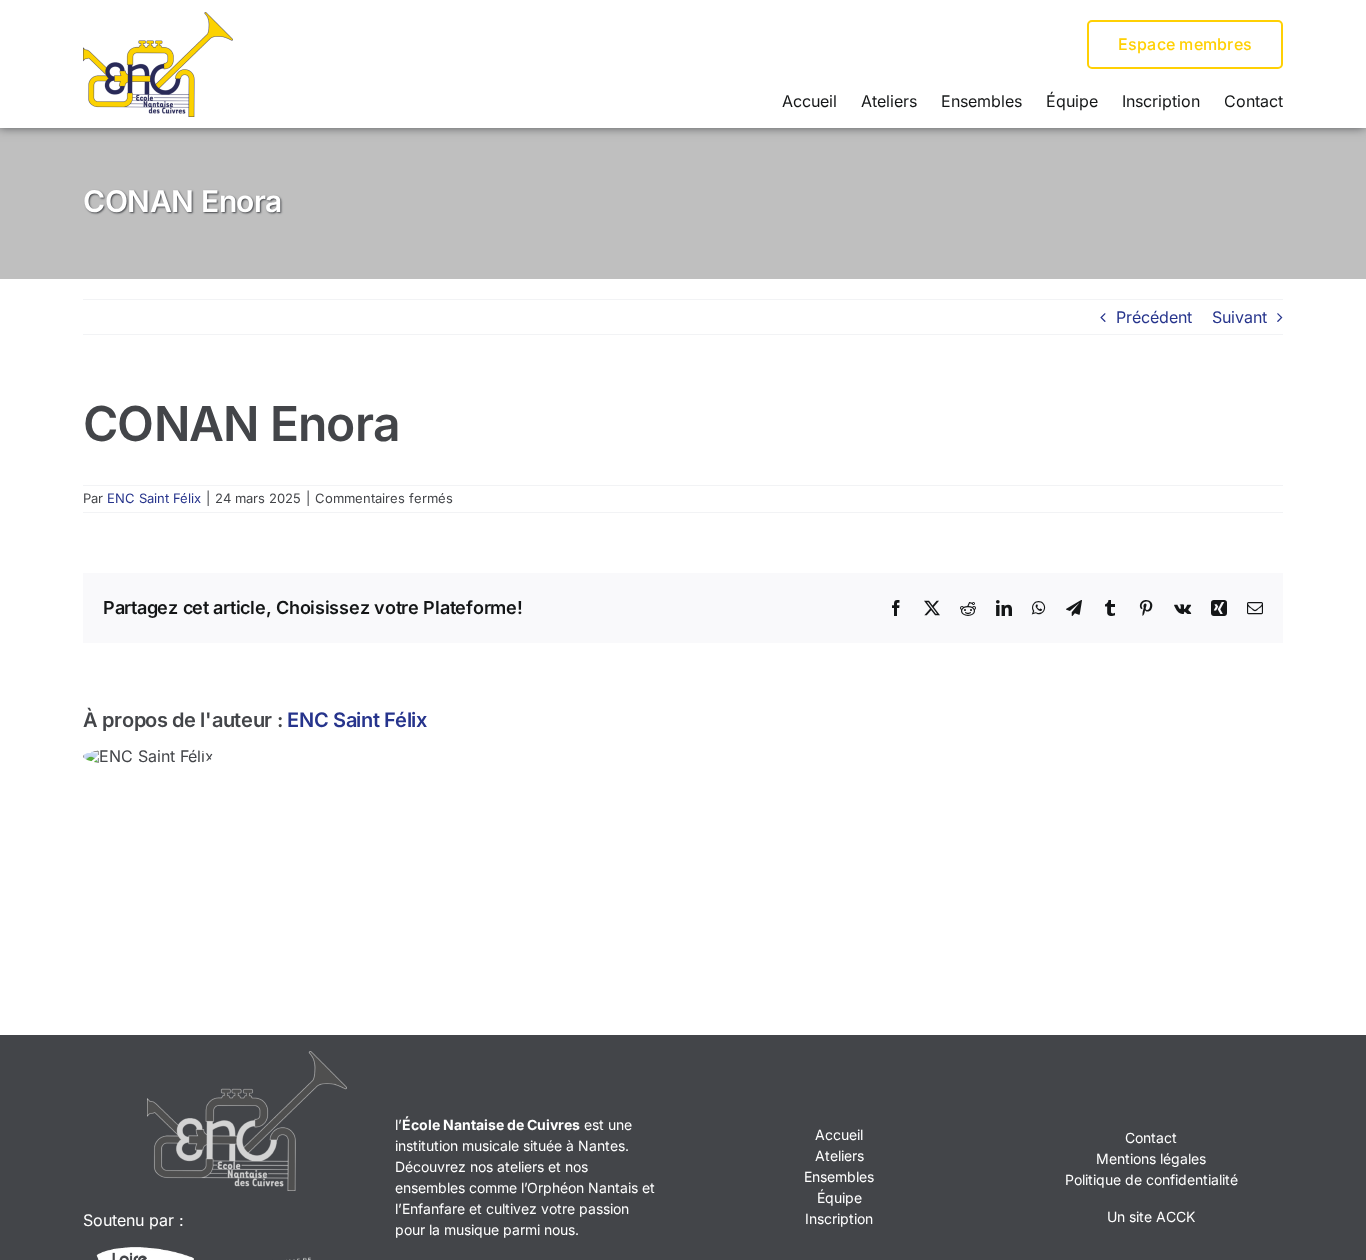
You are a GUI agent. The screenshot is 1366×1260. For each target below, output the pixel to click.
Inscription (839, 1218)
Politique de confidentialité (1151, 1179)
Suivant (1239, 317)
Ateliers (839, 1155)
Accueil (839, 1134)
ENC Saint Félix (154, 498)
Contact (1151, 1137)
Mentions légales (1151, 1158)
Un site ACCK (1151, 1216)
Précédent (1154, 317)
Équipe (839, 1197)
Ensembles (839, 1176)
